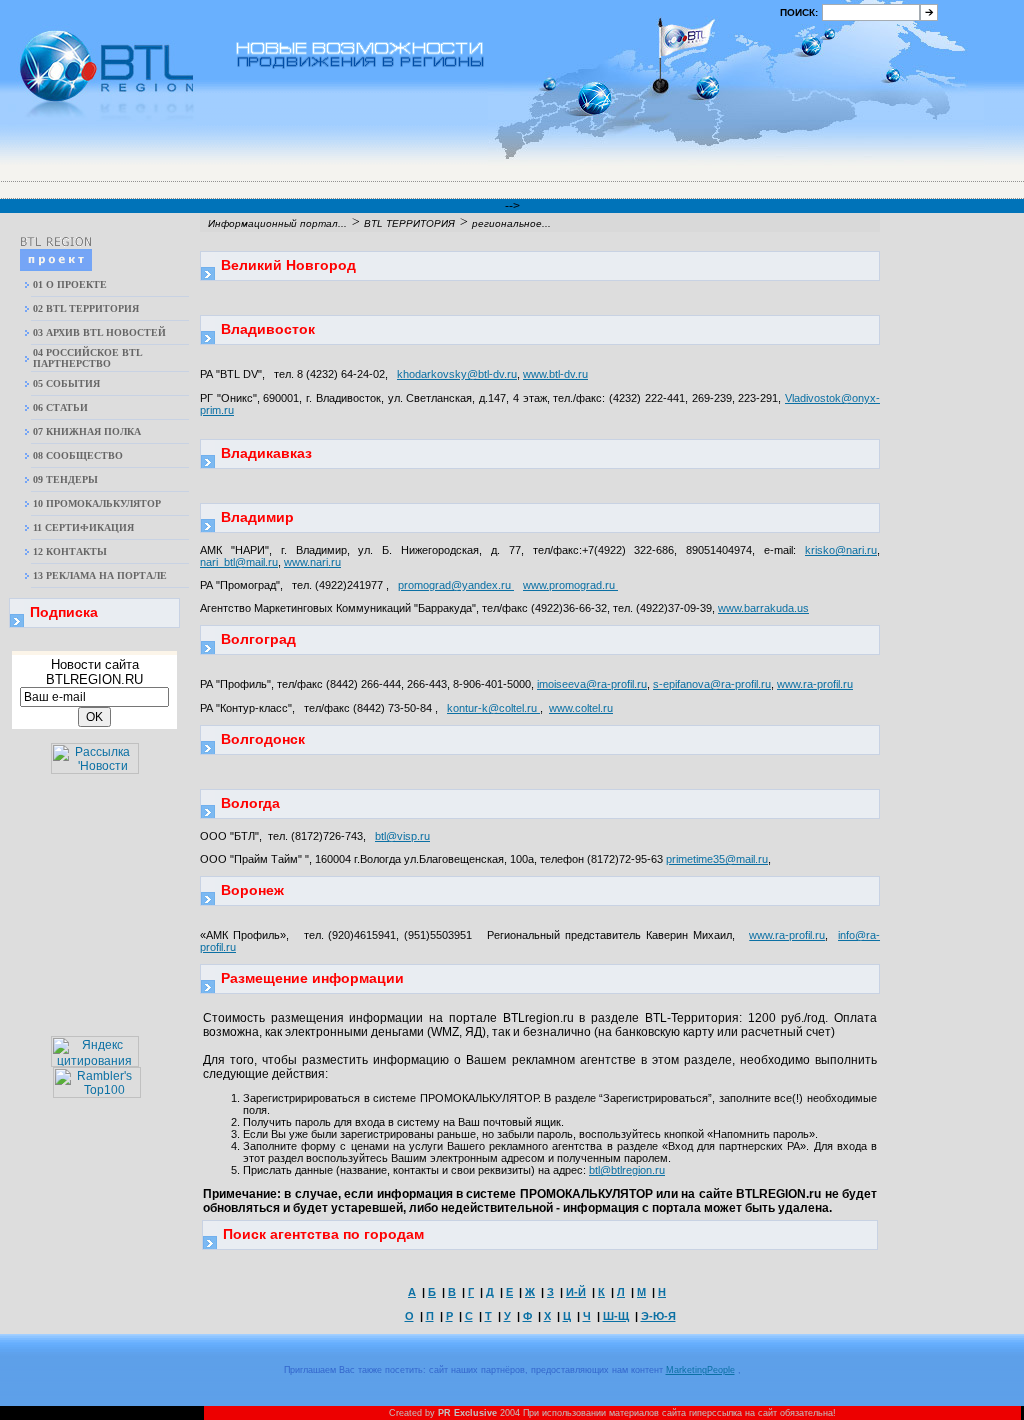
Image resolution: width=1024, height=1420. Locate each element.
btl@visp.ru (402, 836)
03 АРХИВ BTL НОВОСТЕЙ (99, 332)
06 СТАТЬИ (60, 407)
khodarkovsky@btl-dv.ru (457, 374)
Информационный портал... (277, 223)
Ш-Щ (616, 1316)
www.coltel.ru (581, 708)
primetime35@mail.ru (717, 859)
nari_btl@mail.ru (239, 562)
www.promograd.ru (570, 585)
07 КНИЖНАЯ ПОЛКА (87, 431)
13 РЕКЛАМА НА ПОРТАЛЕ (100, 575)
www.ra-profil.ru (815, 684)
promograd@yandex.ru (456, 585)
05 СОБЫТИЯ (66, 383)
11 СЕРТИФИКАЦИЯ (83, 527)
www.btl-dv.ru (555, 374)
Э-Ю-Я (658, 1316)
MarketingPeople (700, 1370)
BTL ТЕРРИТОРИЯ (409, 223)
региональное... (511, 223)
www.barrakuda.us (763, 608)
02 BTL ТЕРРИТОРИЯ (86, 308)
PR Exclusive (467, 1413)
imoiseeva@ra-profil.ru (592, 684)
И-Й (576, 1292)
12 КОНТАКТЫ (70, 551)
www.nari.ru (312, 562)
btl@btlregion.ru (627, 1170)
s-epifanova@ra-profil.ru (712, 684)
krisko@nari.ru (841, 550)
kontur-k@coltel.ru (493, 708)
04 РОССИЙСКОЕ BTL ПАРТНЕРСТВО (87, 358)
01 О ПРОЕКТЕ (70, 284)
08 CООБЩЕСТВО (78, 455)
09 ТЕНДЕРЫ (65, 479)
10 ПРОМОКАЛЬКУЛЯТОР (97, 503)
